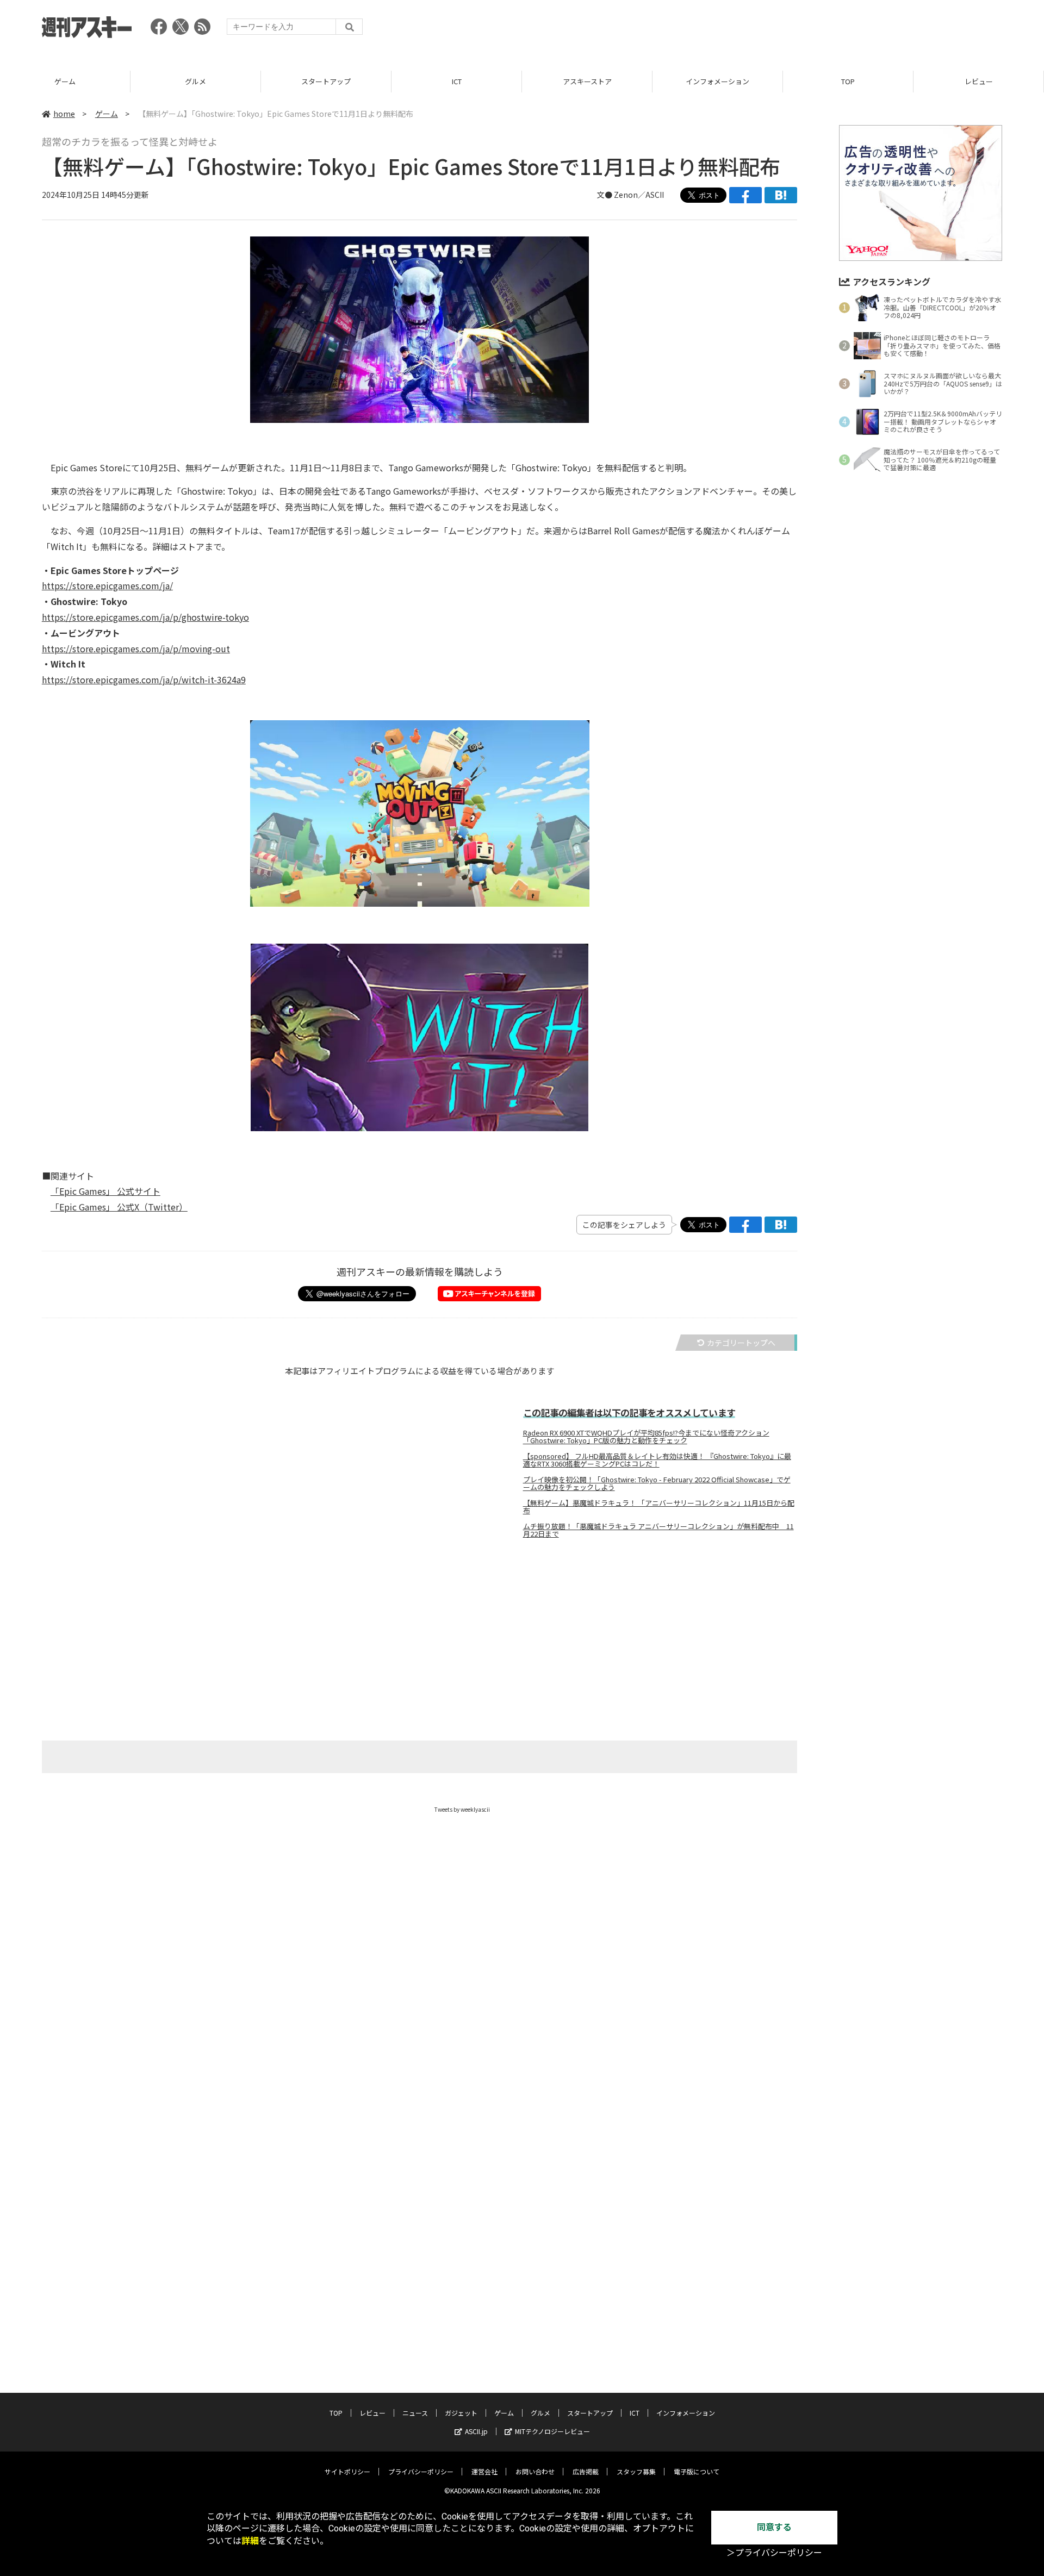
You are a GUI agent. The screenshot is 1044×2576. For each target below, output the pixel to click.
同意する (774, 2527)
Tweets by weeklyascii (462, 1809)
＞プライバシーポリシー (774, 2553)
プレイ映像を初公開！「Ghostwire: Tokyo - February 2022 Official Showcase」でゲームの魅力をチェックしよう (657, 1483)
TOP (848, 81)
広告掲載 (586, 2471)
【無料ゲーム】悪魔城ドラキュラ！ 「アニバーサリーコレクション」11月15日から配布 (659, 1507)
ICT (457, 81)
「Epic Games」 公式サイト (105, 1191)
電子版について (697, 2471)
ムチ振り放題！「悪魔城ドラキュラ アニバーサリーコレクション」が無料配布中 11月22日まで (658, 1530)
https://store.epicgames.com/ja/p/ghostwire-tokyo (145, 617)
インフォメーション (717, 81)
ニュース (415, 2413)
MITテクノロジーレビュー (552, 2431)
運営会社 (484, 2471)
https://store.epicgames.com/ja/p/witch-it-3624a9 (144, 679)
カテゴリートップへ (741, 1343)
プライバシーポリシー (421, 2471)
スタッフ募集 (636, 2471)
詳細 (250, 2541)
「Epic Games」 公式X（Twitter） (119, 1207)
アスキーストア (587, 81)
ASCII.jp (476, 2431)
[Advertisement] (804, 30)
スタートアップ (326, 81)
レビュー (979, 81)
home (64, 114)
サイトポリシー (347, 2471)
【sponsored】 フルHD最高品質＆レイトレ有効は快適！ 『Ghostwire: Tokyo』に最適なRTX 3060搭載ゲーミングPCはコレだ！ (657, 1460)
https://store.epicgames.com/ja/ (107, 585)
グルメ (195, 81)
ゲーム (65, 81)
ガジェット (461, 2413)
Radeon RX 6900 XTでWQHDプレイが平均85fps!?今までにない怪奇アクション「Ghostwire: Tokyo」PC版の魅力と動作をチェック (646, 1437)
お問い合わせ (535, 2471)
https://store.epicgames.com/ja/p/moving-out (136, 648)
